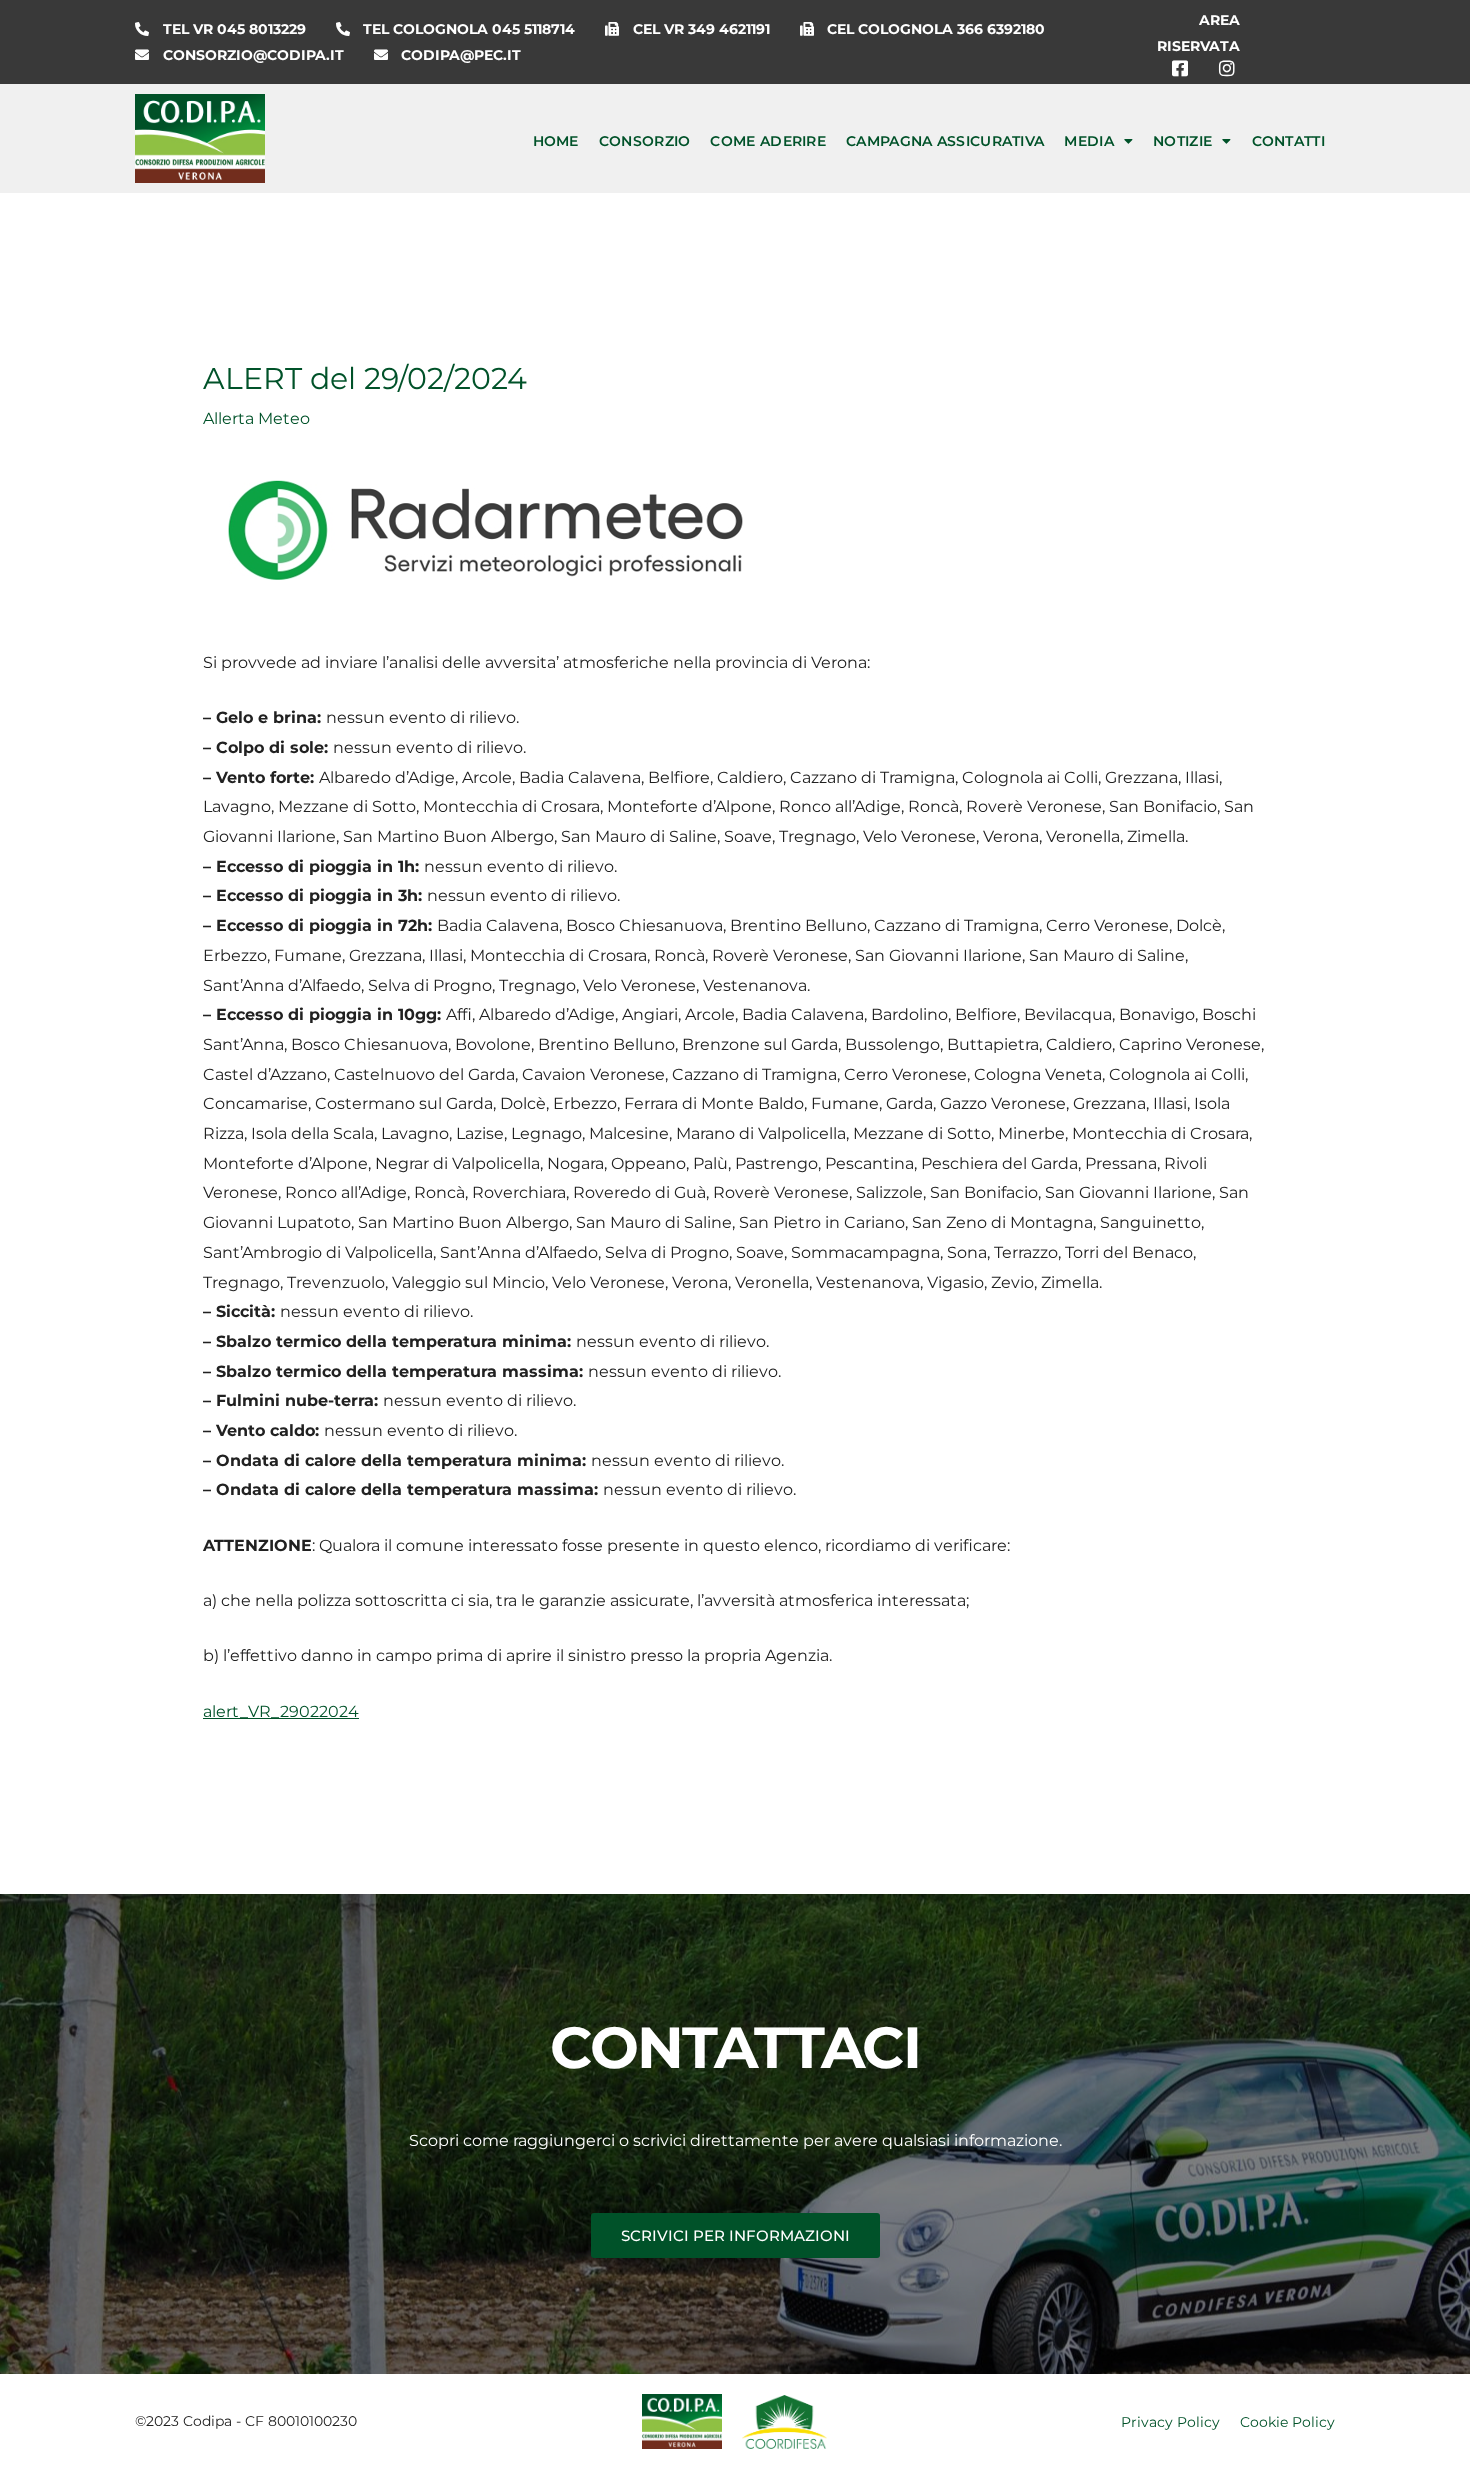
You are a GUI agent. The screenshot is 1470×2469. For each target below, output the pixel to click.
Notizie (1182, 141)
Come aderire (768, 141)
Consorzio (645, 141)
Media (1089, 141)
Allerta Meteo (256, 418)
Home (556, 141)
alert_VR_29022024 (281, 1711)
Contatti (1288, 141)
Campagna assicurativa (945, 141)
